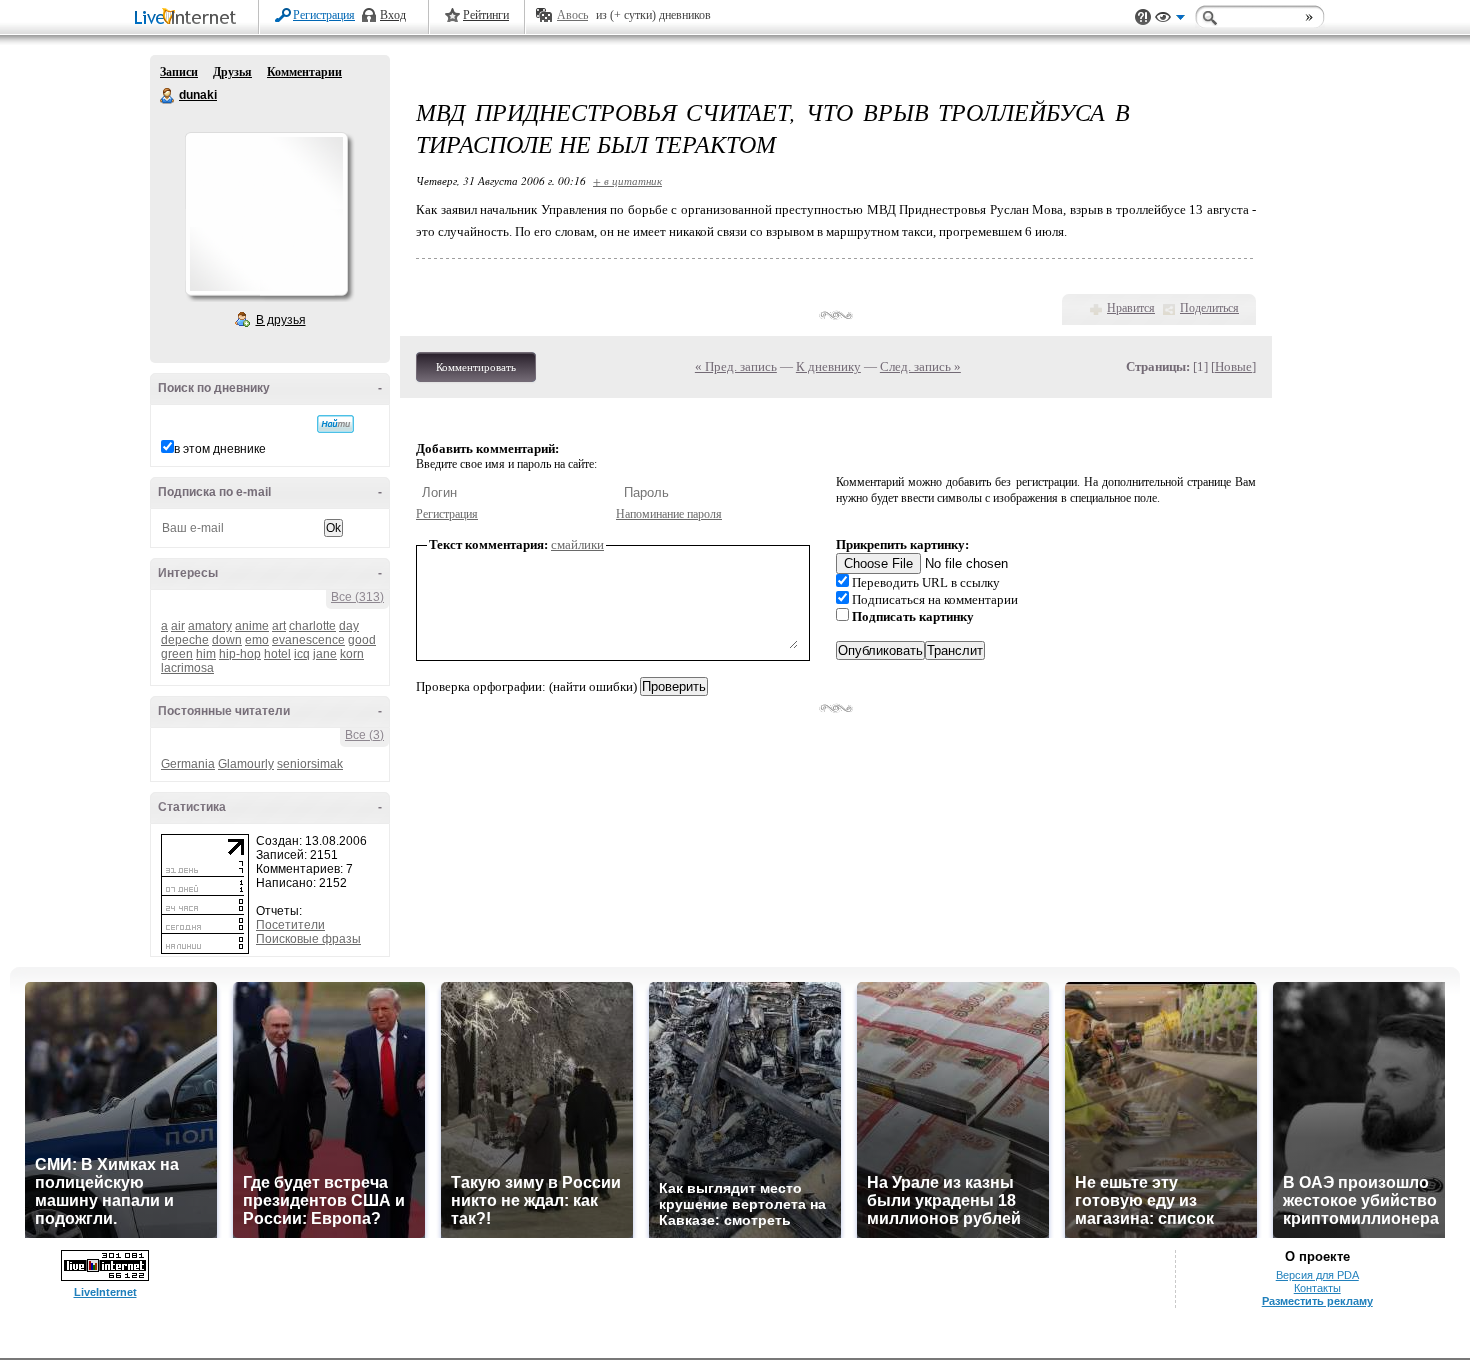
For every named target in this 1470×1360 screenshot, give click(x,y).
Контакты (1317, 1288)
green (177, 654)
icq (302, 654)
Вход (393, 15)
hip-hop (240, 654)
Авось (572, 15)
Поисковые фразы (308, 939)
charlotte (312, 626)
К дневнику (828, 366)
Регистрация (324, 15)
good (362, 640)
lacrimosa (187, 668)
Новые (1233, 366)
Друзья (232, 72)
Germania (188, 764)
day (349, 626)
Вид (1170, 20)
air (178, 626)
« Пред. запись (736, 366)
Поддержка (1143, 17)
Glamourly (246, 764)
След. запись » (920, 366)
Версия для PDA (1317, 1275)
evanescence (308, 640)
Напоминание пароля (669, 514)
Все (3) (364, 735)
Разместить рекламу (1317, 1301)
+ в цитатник (627, 180)
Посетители (290, 925)
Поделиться (1209, 308)
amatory (210, 626)
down (227, 640)
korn (352, 654)
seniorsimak (310, 764)
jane (325, 654)
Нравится (1131, 308)
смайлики (577, 544)
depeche (185, 640)
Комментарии (304, 72)
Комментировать (476, 367)
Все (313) (357, 597)
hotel (277, 654)
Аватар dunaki (266, 214)
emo (257, 640)
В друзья (281, 320)
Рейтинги (486, 15)
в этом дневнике (220, 449)
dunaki (168, 96)
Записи (179, 72)
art (279, 626)
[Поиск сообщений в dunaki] (335, 424)
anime (252, 626)
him (206, 654)
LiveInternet (189, 18)
